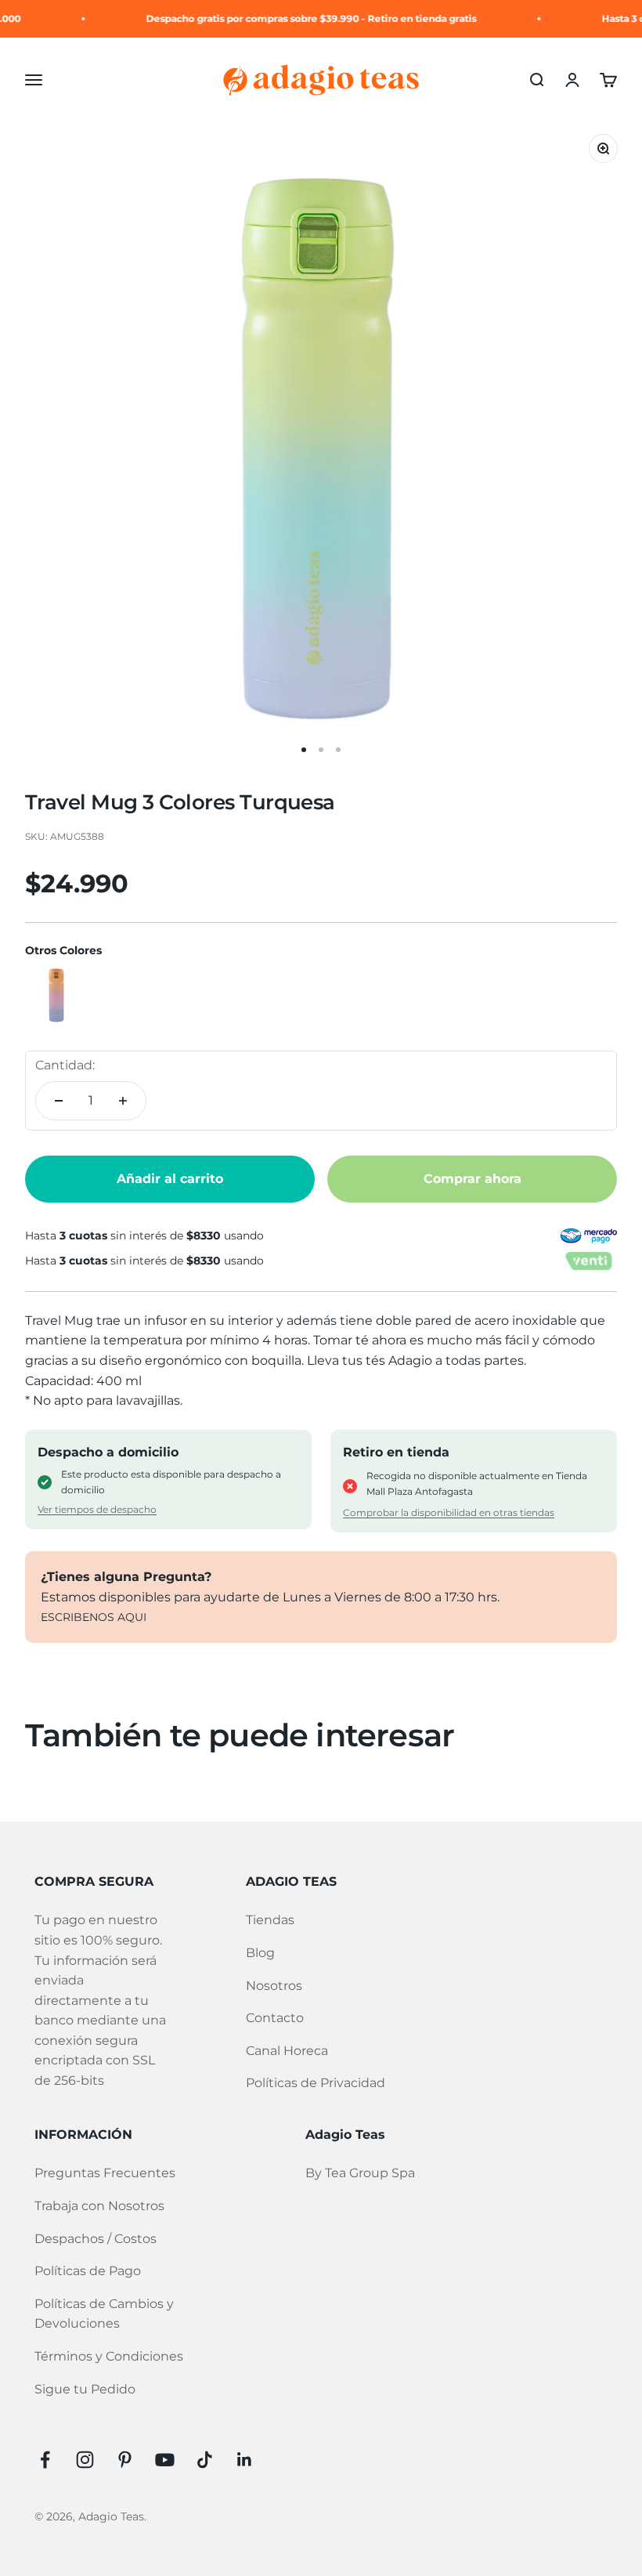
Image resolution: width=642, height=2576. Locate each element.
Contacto (275, 2018)
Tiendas (270, 1920)
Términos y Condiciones (109, 2356)
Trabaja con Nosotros (99, 2206)
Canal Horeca (287, 2051)
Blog (260, 1953)
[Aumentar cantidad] (123, 1101)
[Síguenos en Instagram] (85, 2460)
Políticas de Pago (88, 2271)
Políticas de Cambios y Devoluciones (104, 2314)
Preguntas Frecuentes (105, 2173)
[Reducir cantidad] (59, 1101)
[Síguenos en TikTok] (205, 2460)
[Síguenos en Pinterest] (125, 2460)
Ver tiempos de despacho (97, 1509)
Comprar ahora (472, 1179)
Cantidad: (65, 1065)
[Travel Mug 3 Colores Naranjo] (56, 995)
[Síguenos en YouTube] (165, 2460)
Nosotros (274, 1986)
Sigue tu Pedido (85, 2389)
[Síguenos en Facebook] (45, 2460)
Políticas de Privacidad (316, 2083)
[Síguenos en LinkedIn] (245, 2460)
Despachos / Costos (96, 2239)
